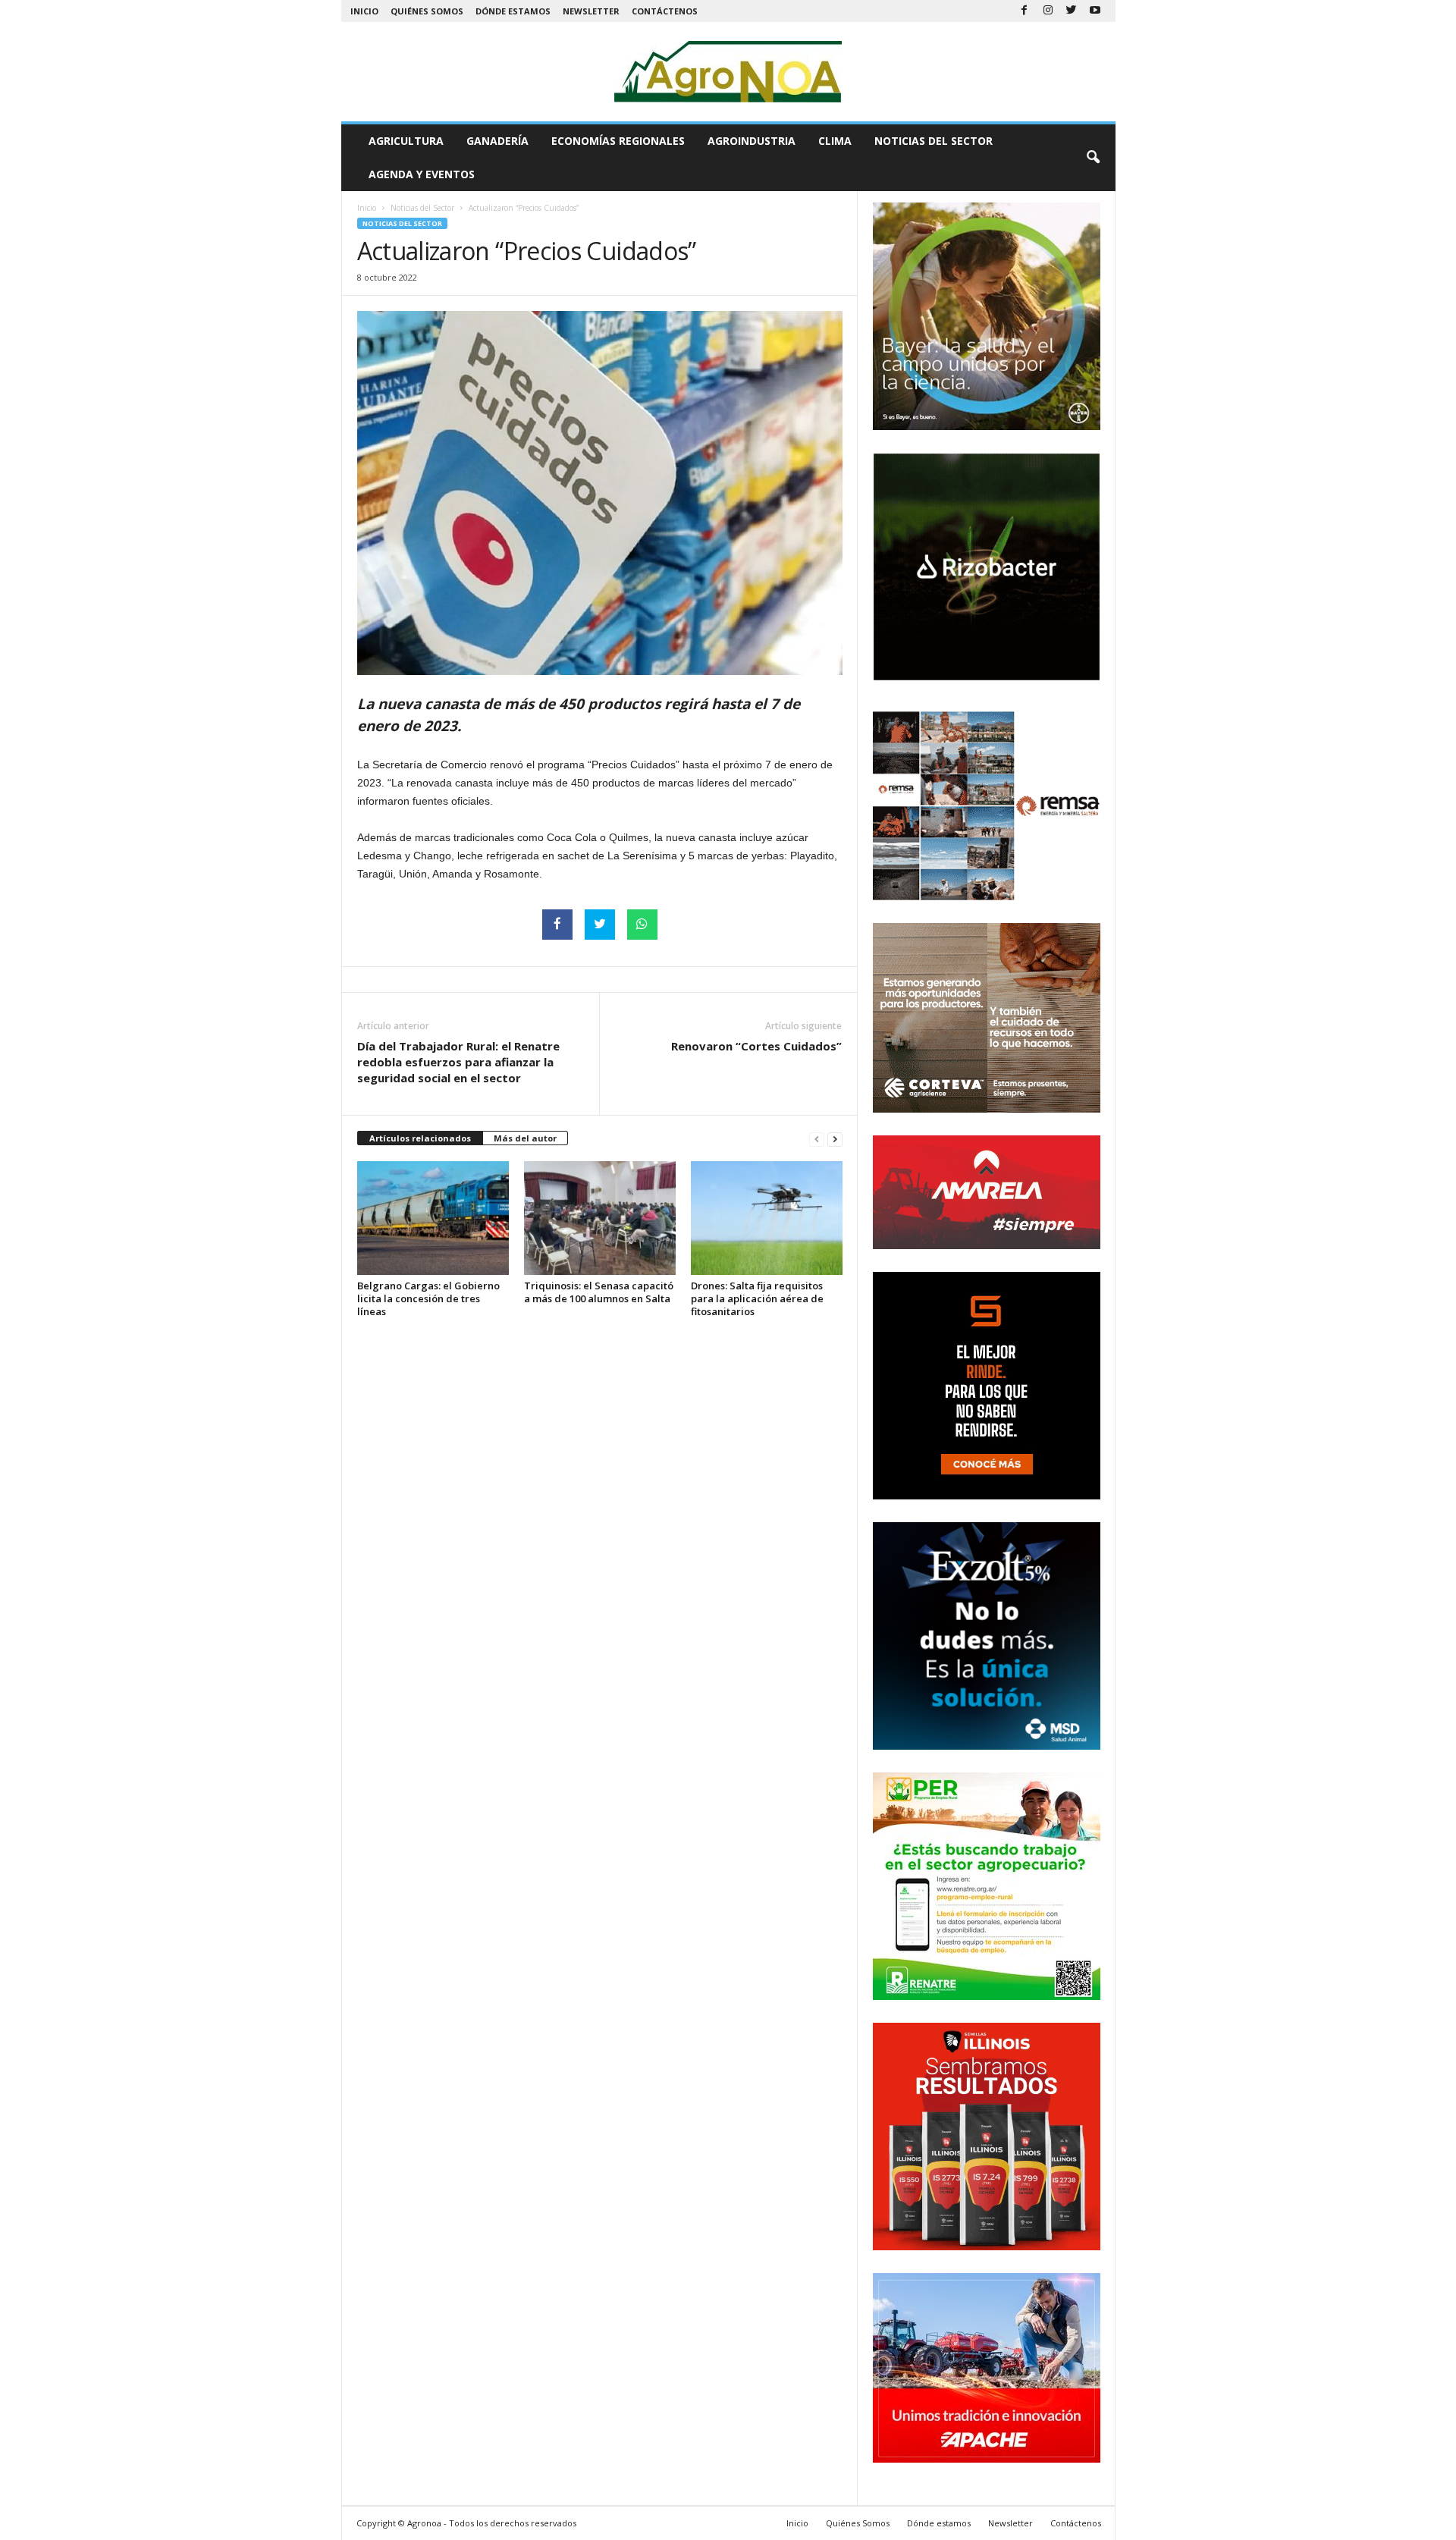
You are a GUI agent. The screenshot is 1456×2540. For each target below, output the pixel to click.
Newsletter (591, 11)
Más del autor (525, 1138)
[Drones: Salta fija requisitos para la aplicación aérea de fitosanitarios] (767, 1218)
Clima (835, 141)
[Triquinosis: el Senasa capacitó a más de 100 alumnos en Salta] (600, 1218)
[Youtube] (1095, 11)
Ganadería (497, 141)
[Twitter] (1072, 11)
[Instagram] (1048, 11)
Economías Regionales (618, 141)
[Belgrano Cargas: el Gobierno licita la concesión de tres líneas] (433, 1218)
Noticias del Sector (934, 141)
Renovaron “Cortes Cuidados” (756, 1046)
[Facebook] (1025, 11)
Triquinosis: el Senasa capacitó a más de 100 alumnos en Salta (599, 1292)
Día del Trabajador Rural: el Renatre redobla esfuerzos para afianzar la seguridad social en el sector (458, 1062)
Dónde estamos (513, 11)
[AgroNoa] (728, 72)
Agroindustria (752, 141)
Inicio (364, 11)
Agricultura (406, 141)
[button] (1093, 158)
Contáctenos (665, 11)
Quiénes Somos (427, 11)
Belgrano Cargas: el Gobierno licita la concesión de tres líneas (428, 1298)
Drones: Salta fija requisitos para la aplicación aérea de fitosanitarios (757, 1298)
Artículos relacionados (420, 1138)
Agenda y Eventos (422, 174)
